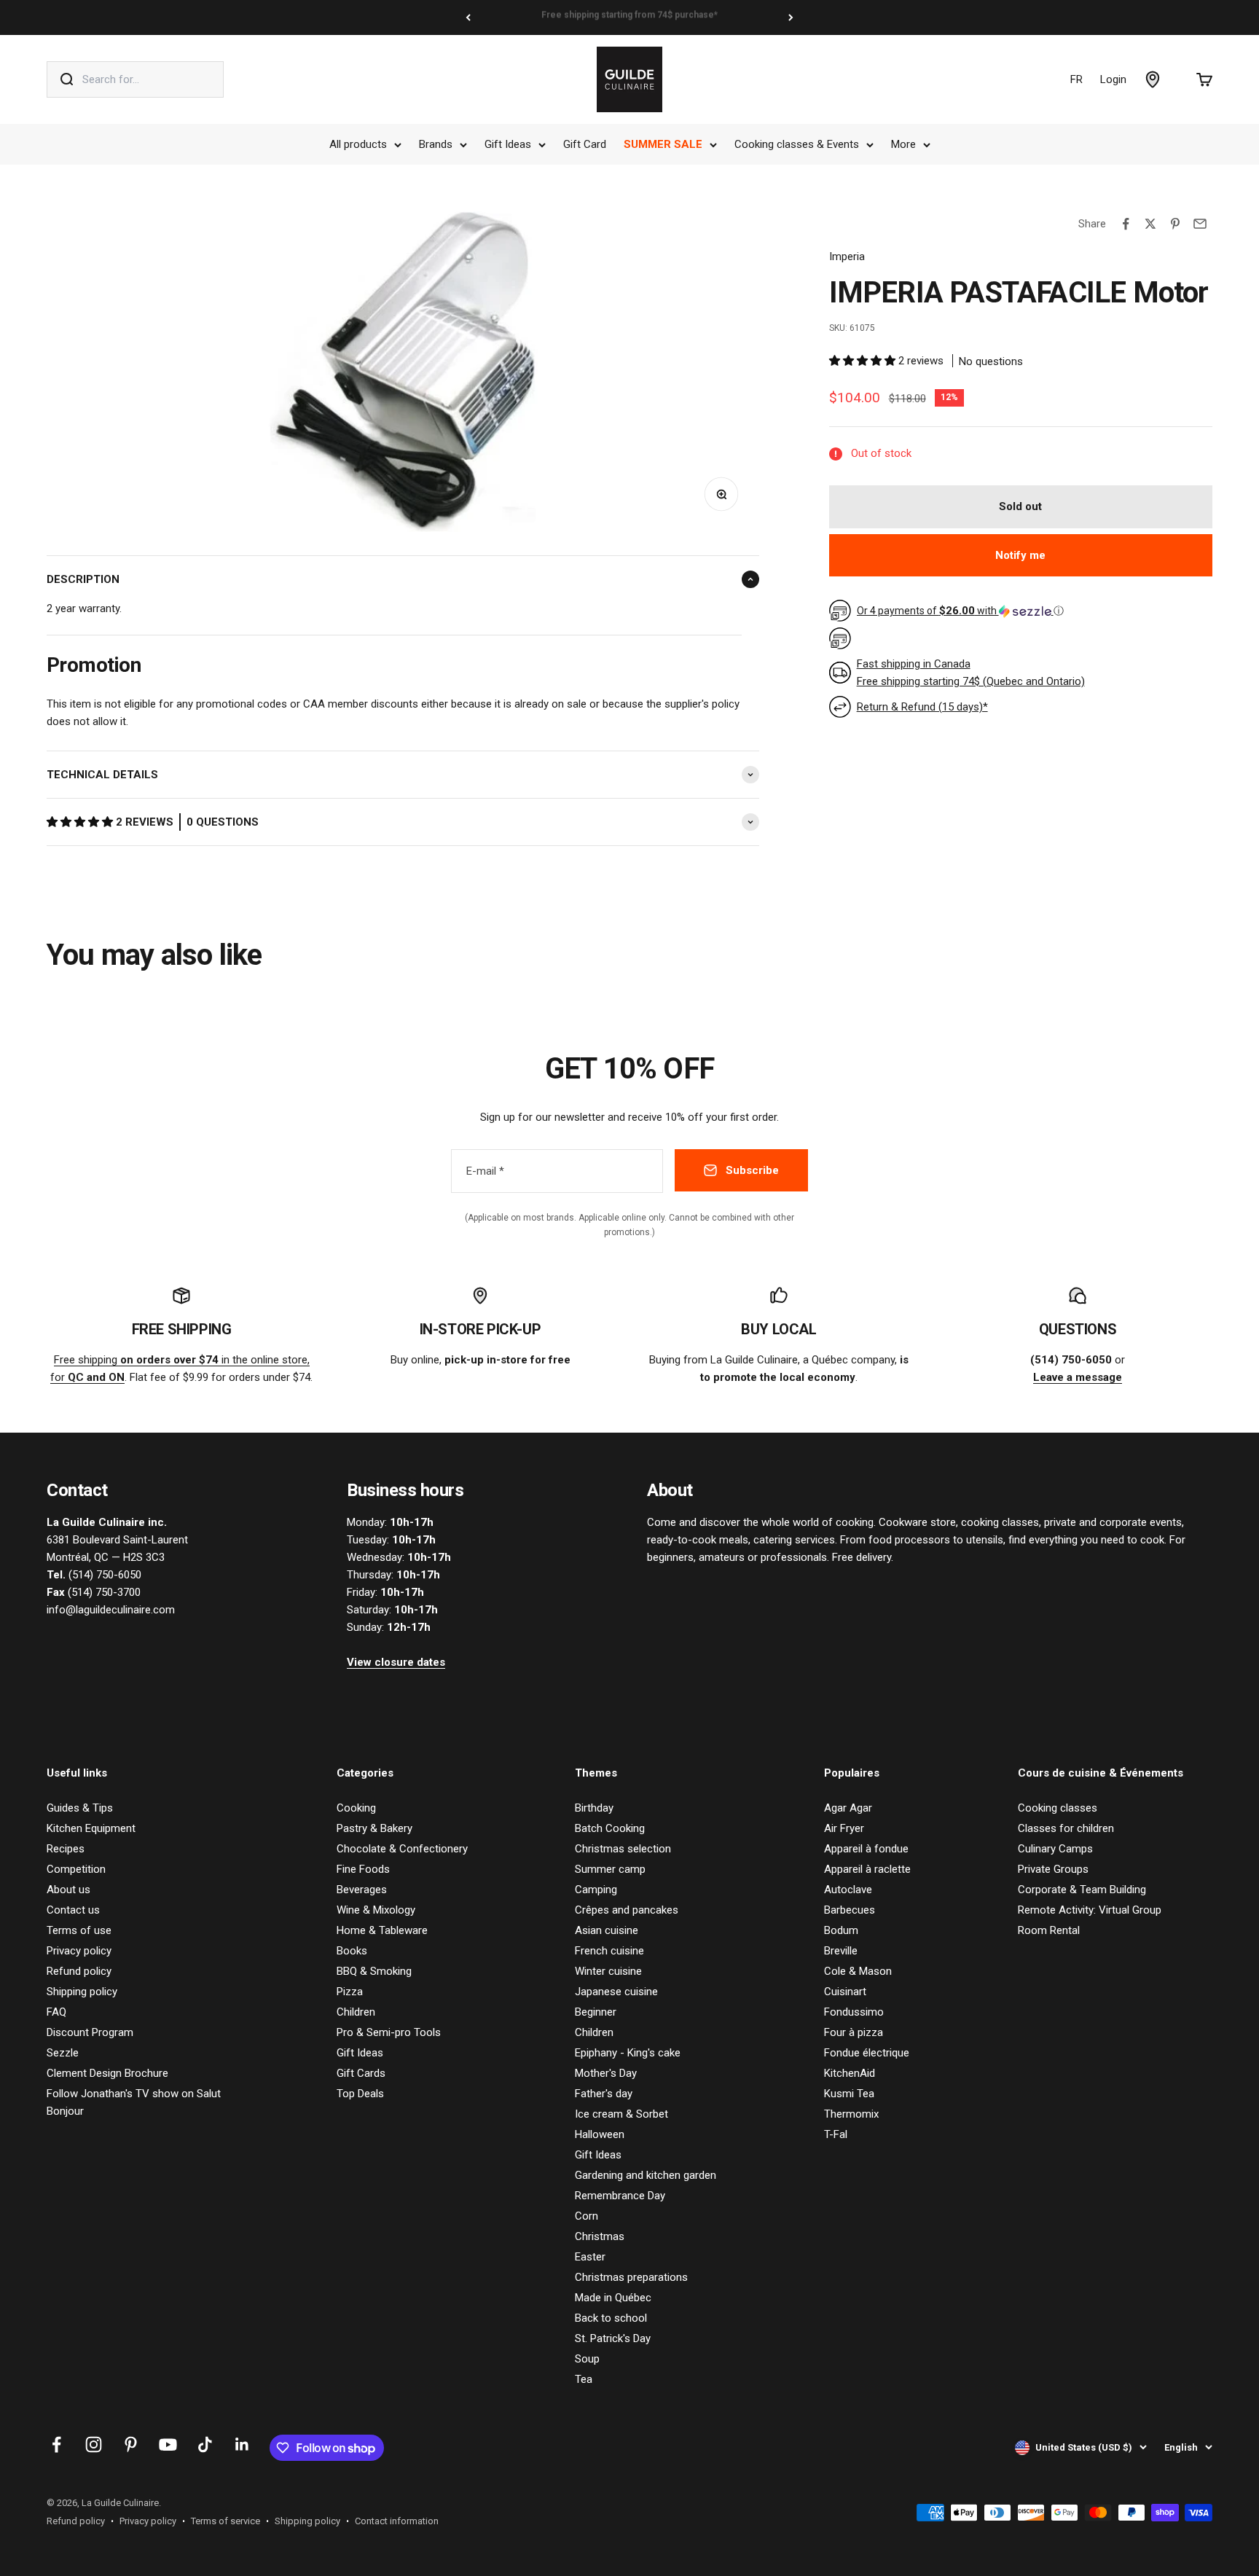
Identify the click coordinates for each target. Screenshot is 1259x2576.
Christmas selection (623, 1849)
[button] (81, 822)
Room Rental (1049, 1930)
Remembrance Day (620, 2196)
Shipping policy (82, 1992)
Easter (590, 2257)
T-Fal (836, 2134)
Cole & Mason (858, 1971)
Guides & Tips (80, 1808)
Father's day (604, 2094)
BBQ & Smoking (374, 1971)
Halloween (600, 2134)
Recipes (66, 1849)
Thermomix (851, 2114)
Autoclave (848, 1890)
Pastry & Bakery (374, 1828)
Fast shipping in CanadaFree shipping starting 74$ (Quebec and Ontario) (971, 673)
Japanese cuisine (616, 1992)
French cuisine (609, 1951)
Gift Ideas (508, 144)
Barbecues (850, 1910)
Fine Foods (363, 1869)
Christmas (600, 2236)
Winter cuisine (608, 1971)
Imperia (847, 257)
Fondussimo (854, 2012)
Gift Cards (361, 2073)
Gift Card (585, 144)
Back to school (611, 2318)
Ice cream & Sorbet (621, 2114)
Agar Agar (848, 1808)
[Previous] (468, 17)
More (903, 144)
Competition (76, 1869)
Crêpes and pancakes (627, 1910)
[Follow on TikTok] (205, 2444)
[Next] (791, 17)
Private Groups (1053, 1869)
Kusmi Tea (849, 2094)
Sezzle (63, 2053)
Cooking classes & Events (797, 144)
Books (352, 1951)
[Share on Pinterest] (1175, 224)
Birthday (594, 1808)
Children (356, 2012)
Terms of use (79, 1930)
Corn (587, 2216)
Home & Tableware (382, 1930)
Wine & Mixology (376, 1910)
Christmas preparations (631, 2277)
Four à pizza (854, 2032)
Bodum (841, 1930)
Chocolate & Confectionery (402, 1849)
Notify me (1020, 555)
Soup (587, 2359)
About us (68, 1890)
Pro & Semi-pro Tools (389, 2032)
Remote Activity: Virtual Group (1090, 1910)
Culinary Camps (1055, 1849)
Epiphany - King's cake (628, 2053)
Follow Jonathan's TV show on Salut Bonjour (134, 2102)
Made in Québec (613, 2298)
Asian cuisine (607, 1930)
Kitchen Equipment (91, 1828)
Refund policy (79, 1971)
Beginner (596, 2012)
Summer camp (610, 1869)
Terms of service (225, 2521)
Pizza (350, 1992)
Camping (596, 1890)
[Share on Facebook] (1126, 224)
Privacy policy (79, 1951)
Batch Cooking (610, 1828)
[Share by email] (1200, 224)
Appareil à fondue (866, 1849)
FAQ (56, 2012)
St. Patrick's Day (613, 2338)
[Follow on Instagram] (94, 2444)
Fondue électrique (867, 2053)
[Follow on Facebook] (56, 2444)
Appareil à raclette (867, 1869)
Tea (584, 2379)
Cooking (356, 1808)
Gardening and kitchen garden (646, 2175)
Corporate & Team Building (1082, 1890)
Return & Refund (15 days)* (922, 707)
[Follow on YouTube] (168, 2444)
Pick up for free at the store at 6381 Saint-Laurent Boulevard (629, 17)
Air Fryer (844, 1828)
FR (1076, 79)
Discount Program (90, 2032)
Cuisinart (845, 1992)
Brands (436, 144)
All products (358, 144)
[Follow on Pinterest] (131, 2444)
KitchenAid (850, 2073)
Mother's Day (606, 2073)
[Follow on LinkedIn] (242, 2444)
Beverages (362, 1890)
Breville (841, 1951)
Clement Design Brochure (107, 2073)
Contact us (73, 1910)
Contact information (397, 2521)
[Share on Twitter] (1150, 224)
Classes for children (1066, 1828)
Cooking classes (1058, 1808)
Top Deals (360, 2094)
